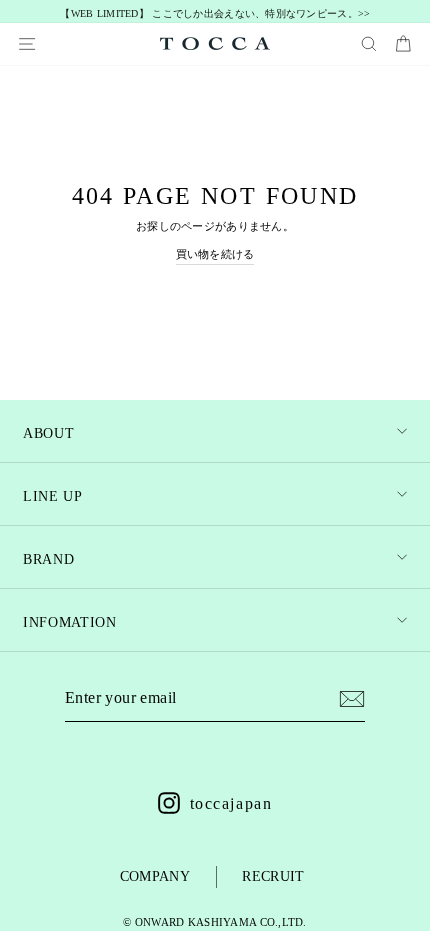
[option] (215, 14)
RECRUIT (273, 876)
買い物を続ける (215, 254)
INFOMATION (70, 622)
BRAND (48, 559)
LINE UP (53, 496)
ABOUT (48, 433)
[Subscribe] (352, 699)
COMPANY (155, 876)
